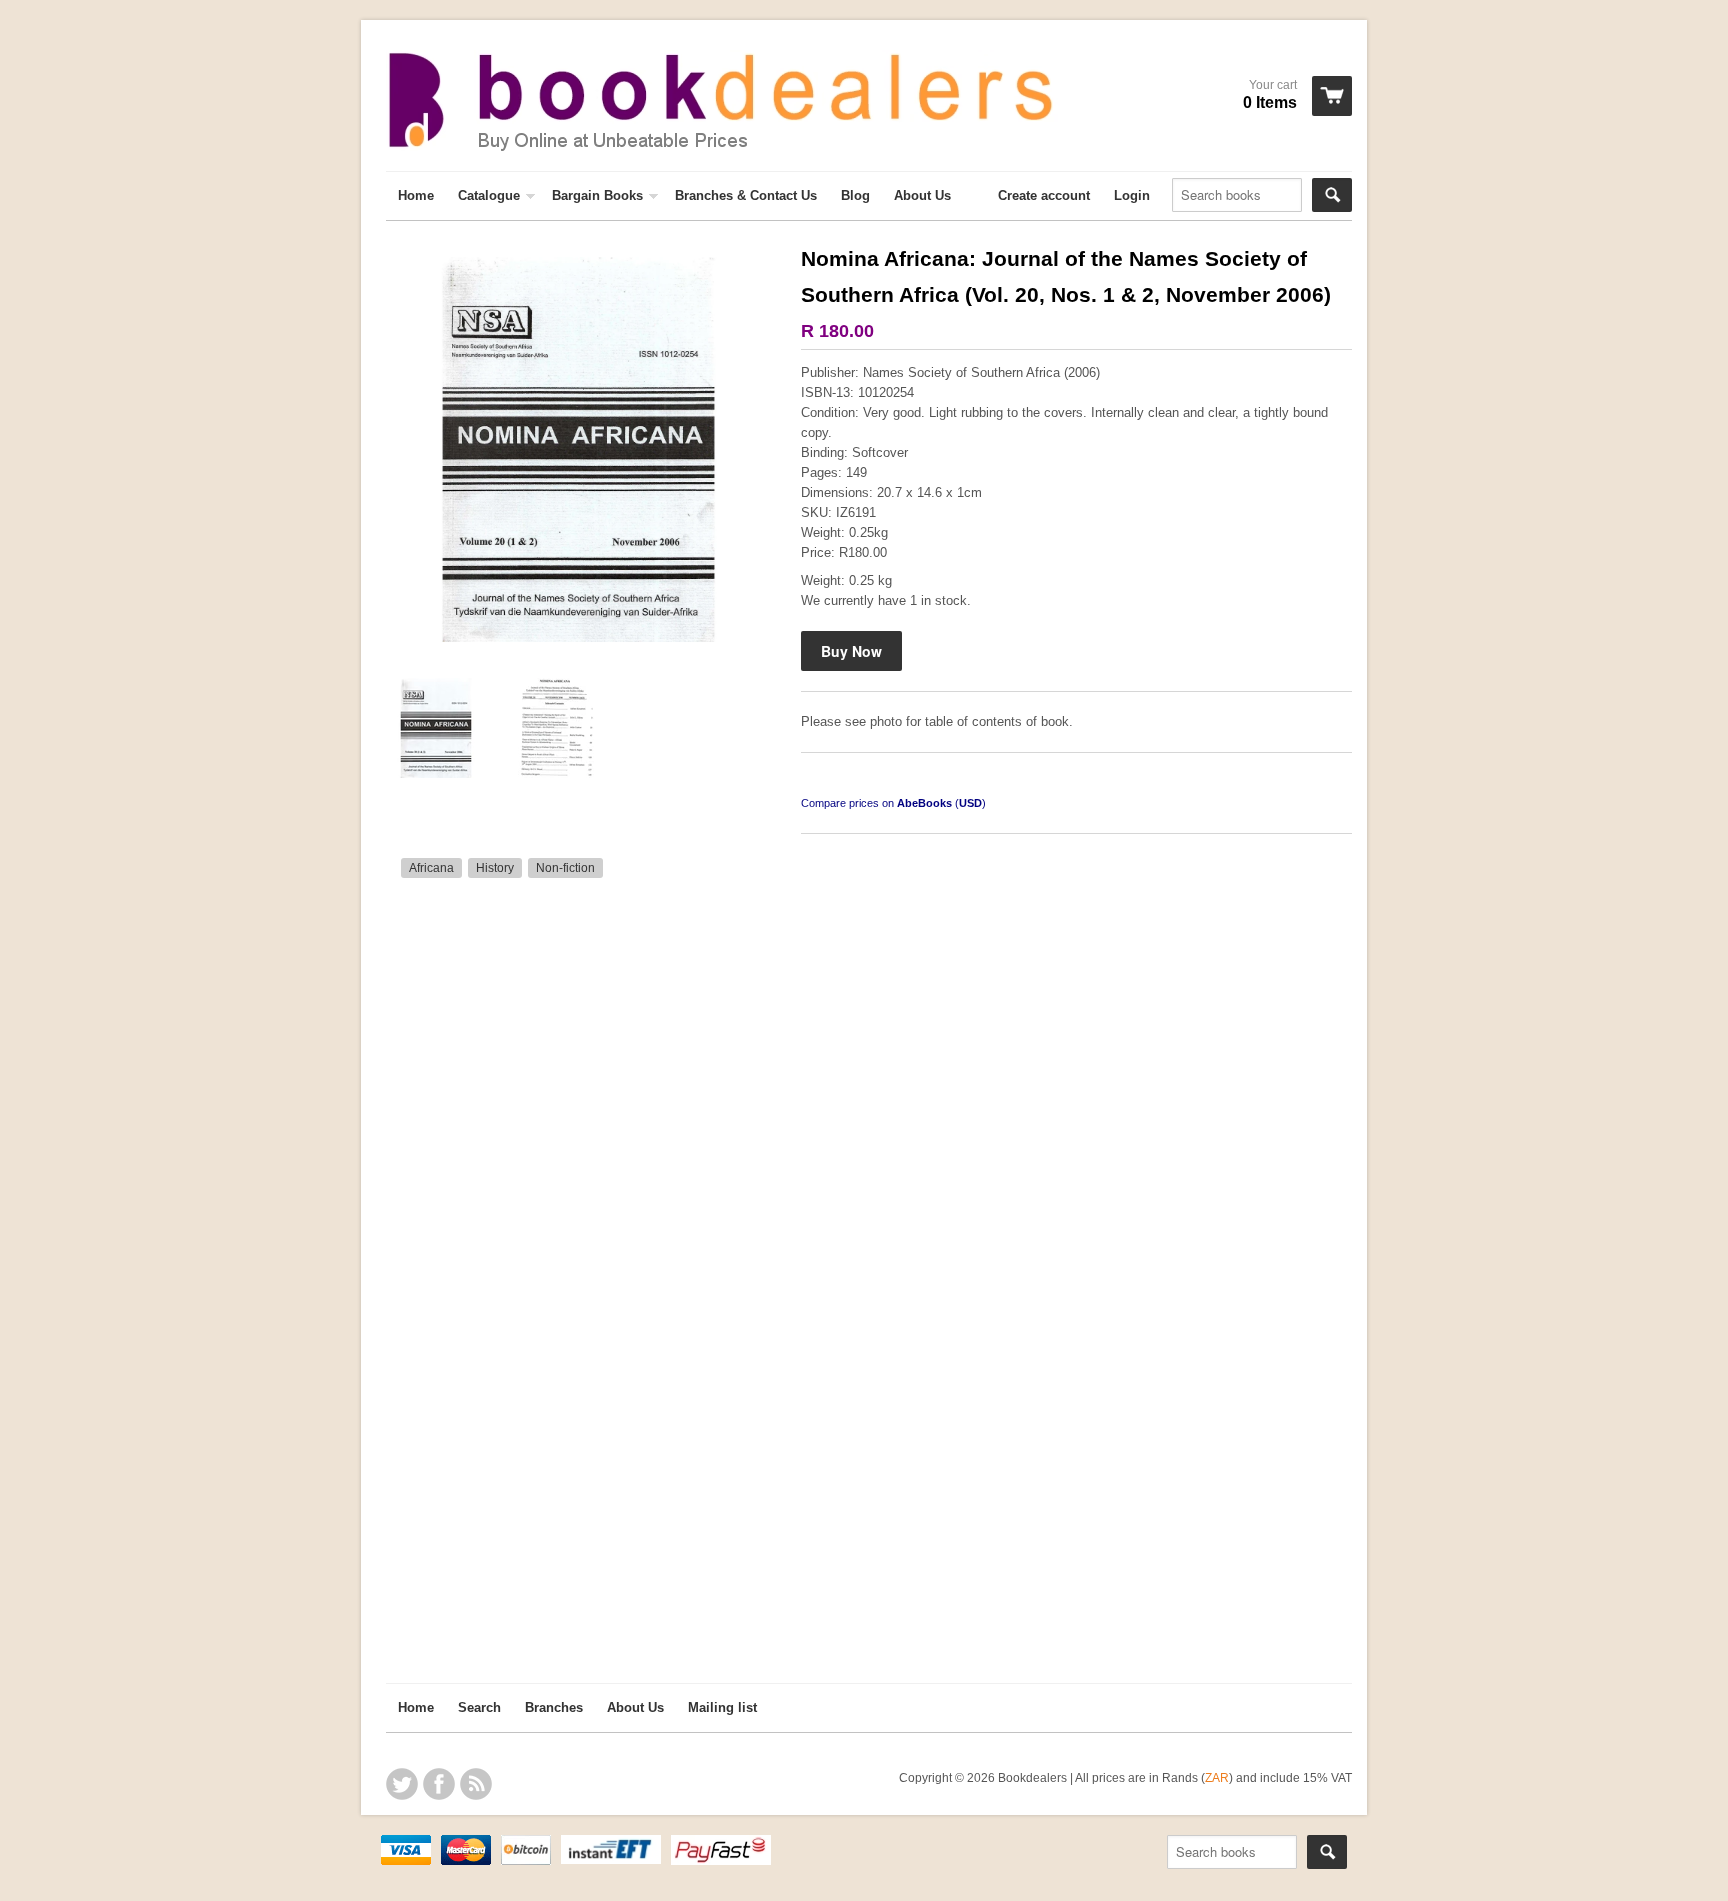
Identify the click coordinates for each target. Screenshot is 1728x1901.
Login (1132, 195)
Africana (431, 868)
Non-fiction (565, 868)
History (495, 868)
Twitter (402, 1784)
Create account (1044, 195)
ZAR (1217, 1777)
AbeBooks (924, 803)
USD (970, 803)
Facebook (439, 1784)
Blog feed (476, 1784)
